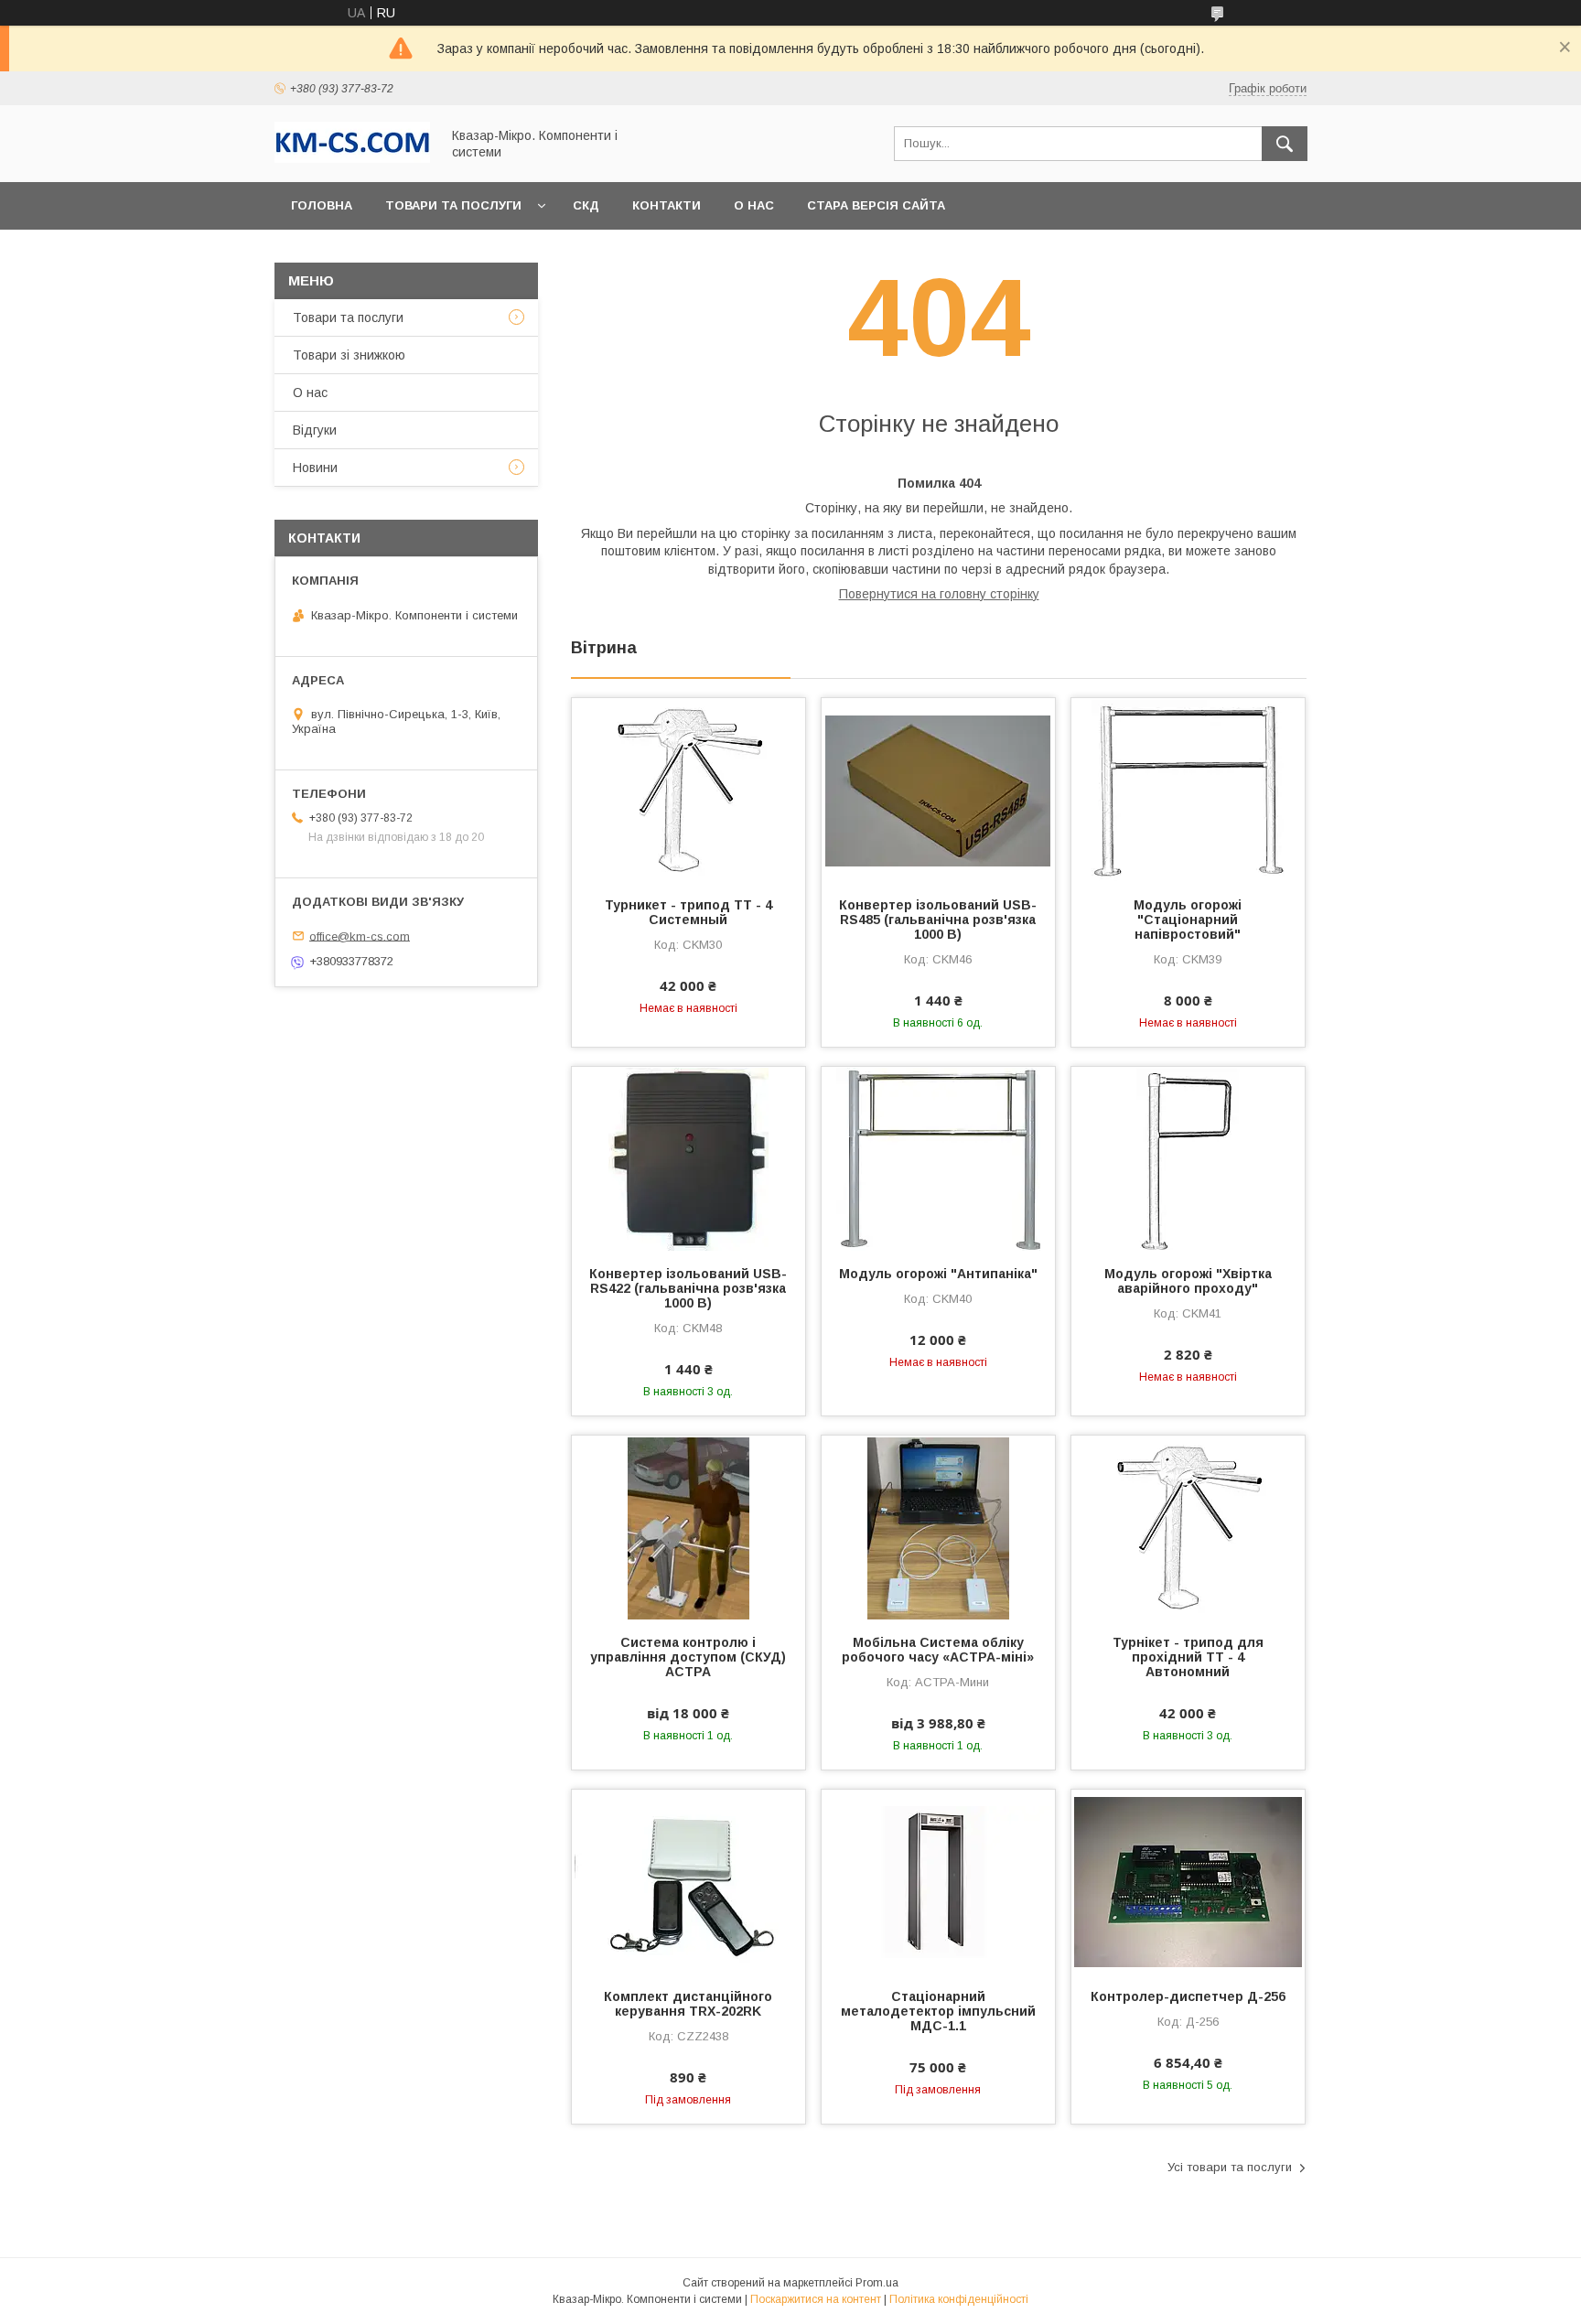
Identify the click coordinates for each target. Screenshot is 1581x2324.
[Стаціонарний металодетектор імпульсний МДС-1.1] (938, 1881)
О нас (754, 205)
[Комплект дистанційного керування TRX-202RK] (688, 1881)
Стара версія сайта (876, 205)
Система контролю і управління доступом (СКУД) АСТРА (688, 1657)
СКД (586, 205)
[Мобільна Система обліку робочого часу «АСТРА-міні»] (938, 1527)
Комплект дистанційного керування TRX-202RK (688, 2004)
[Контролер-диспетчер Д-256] (1188, 1881)
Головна (322, 205)
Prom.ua (877, 2283)
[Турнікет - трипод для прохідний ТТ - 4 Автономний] (1188, 1527)
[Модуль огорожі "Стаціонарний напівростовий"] (1188, 790)
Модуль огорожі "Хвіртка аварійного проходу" (1188, 1281)
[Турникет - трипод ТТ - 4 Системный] (688, 790)
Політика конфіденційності (959, 2299)
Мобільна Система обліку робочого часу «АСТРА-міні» (938, 1650)
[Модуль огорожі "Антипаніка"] (938, 1158)
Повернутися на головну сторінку (939, 594)
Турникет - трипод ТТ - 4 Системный (688, 912)
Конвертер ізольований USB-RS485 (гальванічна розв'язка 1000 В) (938, 920)
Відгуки (315, 430)
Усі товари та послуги (1230, 2167)
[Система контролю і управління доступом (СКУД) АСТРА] (688, 1527)
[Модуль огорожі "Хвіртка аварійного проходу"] (1188, 1158)
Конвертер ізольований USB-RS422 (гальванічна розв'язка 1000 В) (688, 1288)
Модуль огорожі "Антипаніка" (938, 1274)
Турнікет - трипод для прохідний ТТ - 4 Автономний (1188, 1657)
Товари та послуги (453, 205)
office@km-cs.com (360, 936)
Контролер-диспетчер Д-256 (1188, 1996)
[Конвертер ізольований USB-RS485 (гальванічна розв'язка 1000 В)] (938, 790)
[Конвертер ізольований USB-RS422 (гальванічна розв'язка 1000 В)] (688, 1158)
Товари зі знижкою (349, 355)
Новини (315, 468)
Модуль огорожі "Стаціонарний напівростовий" (1188, 920)
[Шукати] (1285, 144)
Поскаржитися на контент (816, 2299)
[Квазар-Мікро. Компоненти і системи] (352, 158)
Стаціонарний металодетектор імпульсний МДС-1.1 (938, 2011)
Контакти (667, 205)
